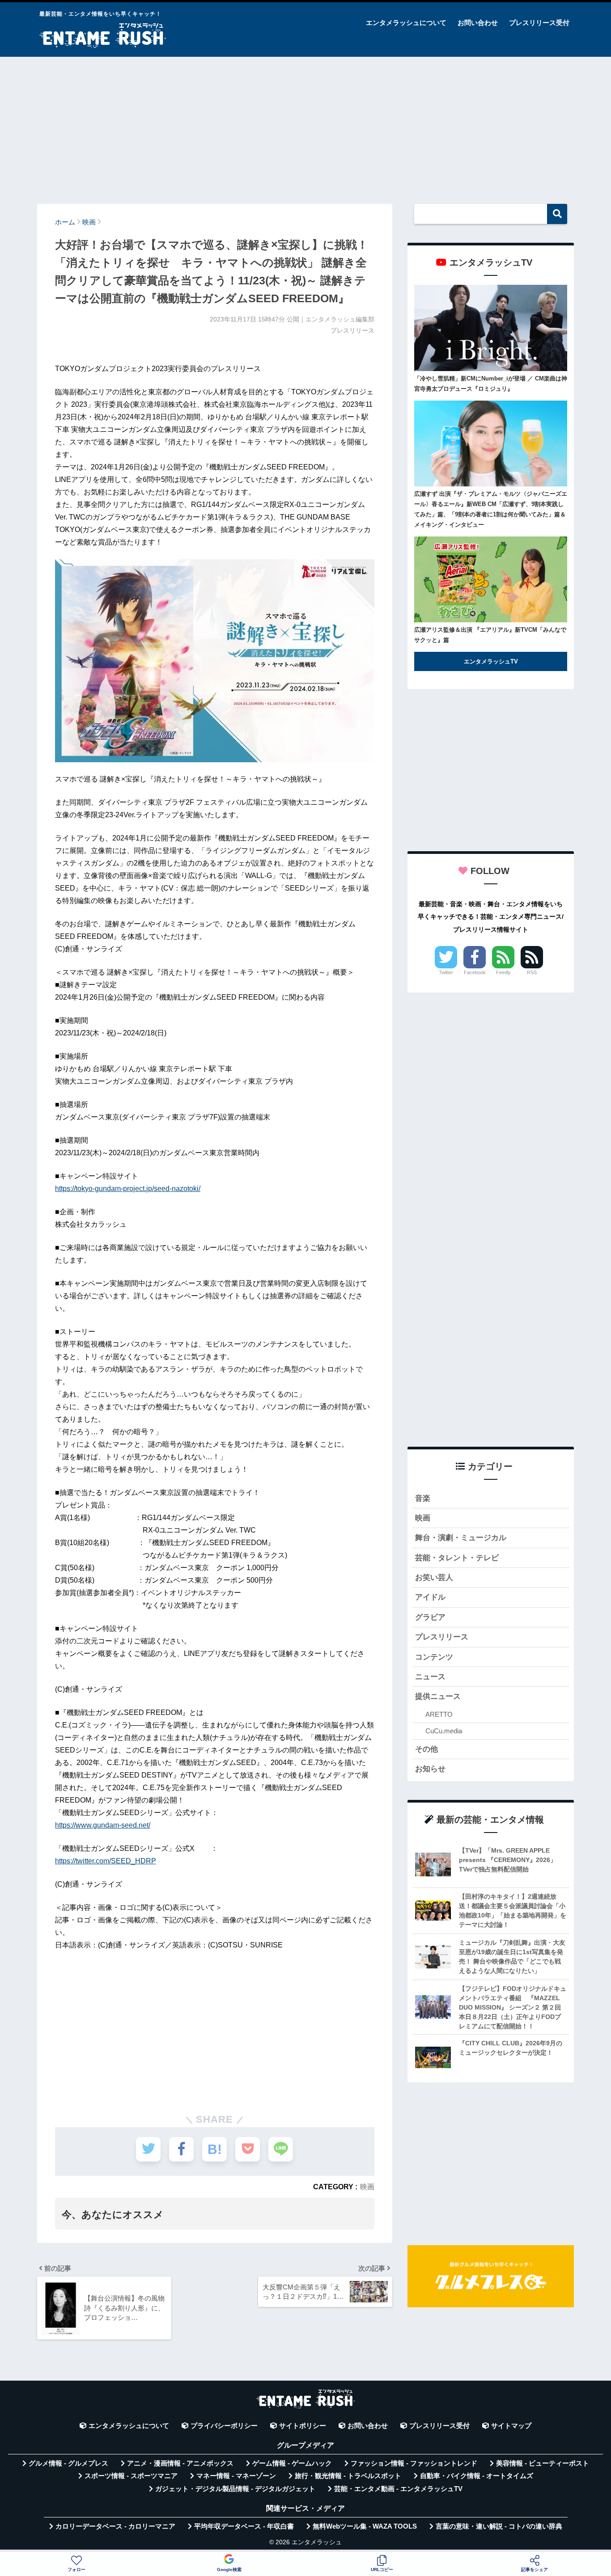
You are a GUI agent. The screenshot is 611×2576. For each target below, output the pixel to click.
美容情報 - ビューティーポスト (543, 2463)
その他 (426, 1749)
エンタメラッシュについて (406, 23)
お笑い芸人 (434, 1577)
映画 (367, 2187)
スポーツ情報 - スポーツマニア (131, 2476)
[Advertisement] (305, 126)
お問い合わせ (478, 23)
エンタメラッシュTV (491, 661)
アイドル (430, 1597)
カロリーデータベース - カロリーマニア (115, 2526)
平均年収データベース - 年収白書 (244, 2526)
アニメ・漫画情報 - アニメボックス (180, 2463)
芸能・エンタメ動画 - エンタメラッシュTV (398, 2489)
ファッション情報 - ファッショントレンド (414, 2463)
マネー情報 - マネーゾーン (236, 2476)
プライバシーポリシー (224, 2426)
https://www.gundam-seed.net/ (103, 1825)
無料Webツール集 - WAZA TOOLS (365, 2526)
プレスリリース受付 (539, 23)
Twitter (446, 972)
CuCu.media (444, 1731)
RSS (532, 972)
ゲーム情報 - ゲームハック (292, 2463)
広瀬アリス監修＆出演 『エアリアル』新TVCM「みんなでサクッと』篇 (490, 635)
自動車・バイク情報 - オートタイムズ (477, 2476)
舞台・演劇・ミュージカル (461, 1538)
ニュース (430, 1677)
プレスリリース (442, 1637)
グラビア (430, 1617)
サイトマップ (511, 2426)
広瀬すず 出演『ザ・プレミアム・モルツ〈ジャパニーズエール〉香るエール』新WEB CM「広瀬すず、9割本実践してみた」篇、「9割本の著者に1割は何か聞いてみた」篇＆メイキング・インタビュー (491, 509)
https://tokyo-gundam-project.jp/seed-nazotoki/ (128, 1189)
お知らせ (430, 1769)
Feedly (503, 972)
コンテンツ (434, 1657)
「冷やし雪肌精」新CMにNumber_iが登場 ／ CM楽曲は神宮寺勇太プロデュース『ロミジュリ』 (491, 384)
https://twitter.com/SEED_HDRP (106, 1861)
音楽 (423, 1498)
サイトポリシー (303, 2426)
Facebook (475, 972)
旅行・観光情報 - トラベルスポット (348, 2476)
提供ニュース (438, 1696)
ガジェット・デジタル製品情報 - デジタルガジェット (235, 2489)
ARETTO (439, 1714)
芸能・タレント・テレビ (457, 1558)
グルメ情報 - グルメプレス (68, 2463)
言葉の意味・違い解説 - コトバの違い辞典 (499, 2526)
